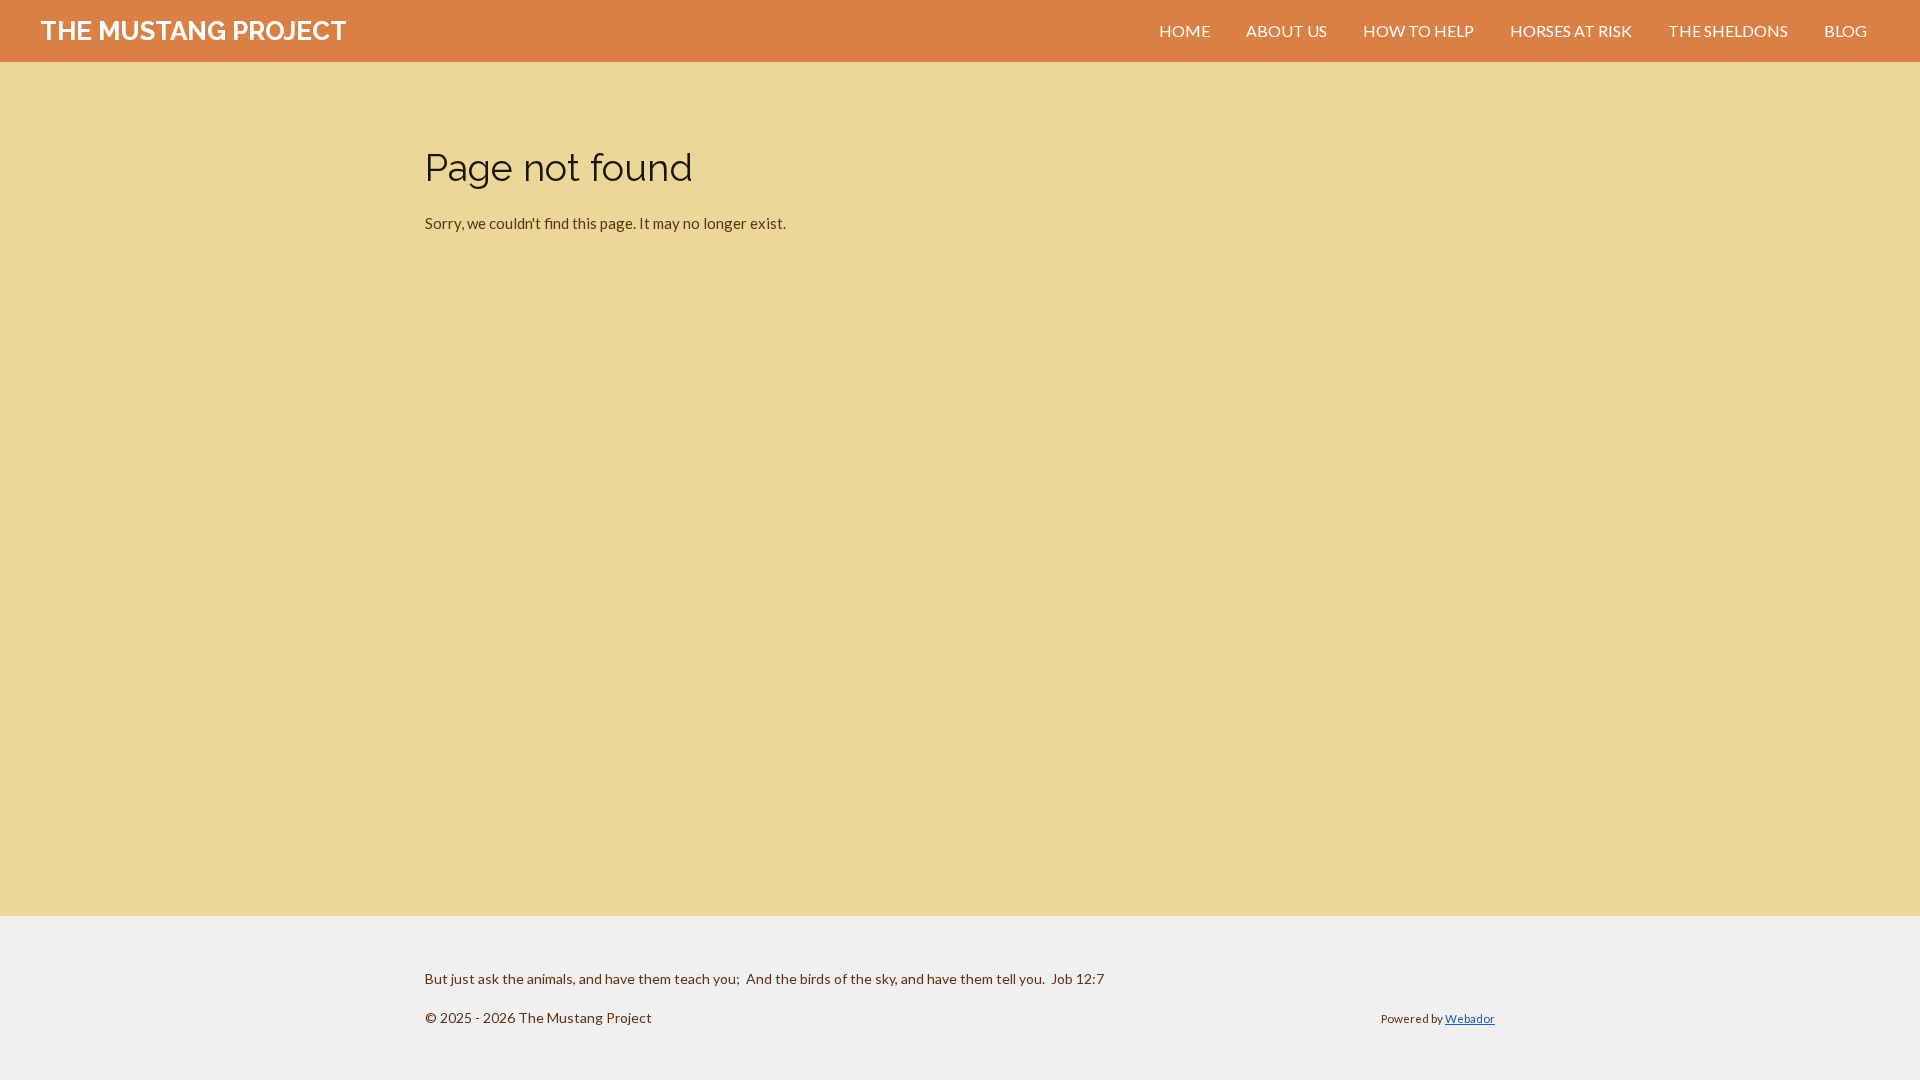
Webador (1470, 1018)
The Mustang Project (193, 31)
